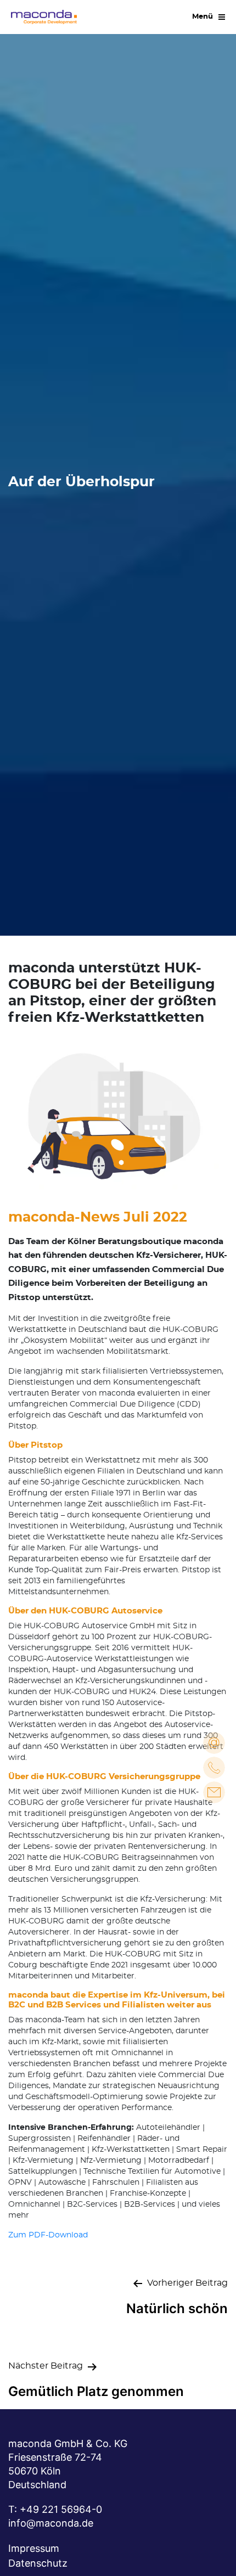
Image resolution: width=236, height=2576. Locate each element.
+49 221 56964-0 (61, 2509)
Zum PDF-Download (48, 2235)
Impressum (34, 2548)
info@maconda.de (51, 2523)
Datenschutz (38, 2563)
